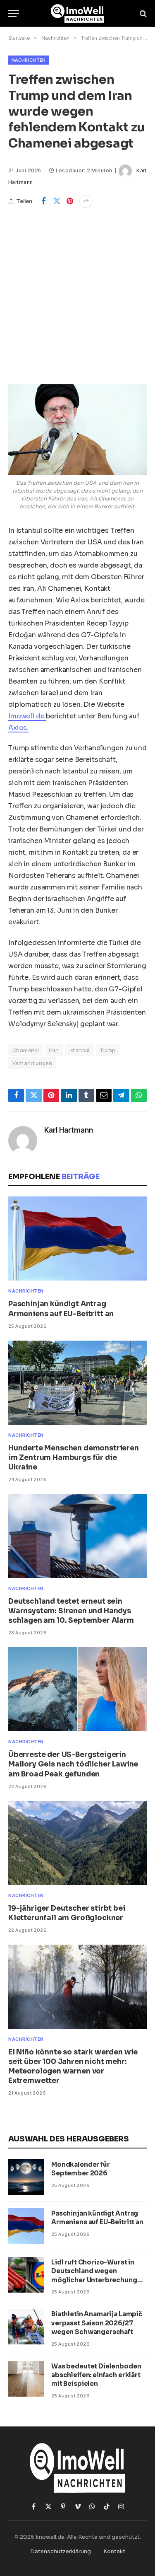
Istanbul (80, 1050)
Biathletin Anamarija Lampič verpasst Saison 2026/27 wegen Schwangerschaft (97, 2323)
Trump (108, 1050)
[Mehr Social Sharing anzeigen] (86, 201)
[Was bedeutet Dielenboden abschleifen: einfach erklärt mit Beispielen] (26, 2379)
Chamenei (25, 1050)
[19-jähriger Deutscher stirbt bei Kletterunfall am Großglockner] (77, 1843)
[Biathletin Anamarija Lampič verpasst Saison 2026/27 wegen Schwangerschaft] (26, 2327)
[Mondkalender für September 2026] (26, 2177)
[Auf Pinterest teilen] (70, 201)
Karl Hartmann (69, 1130)
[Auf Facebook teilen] (43, 201)
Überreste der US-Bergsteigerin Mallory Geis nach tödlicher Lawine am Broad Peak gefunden (73, 1764)
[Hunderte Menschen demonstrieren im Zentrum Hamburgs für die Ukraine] (77, 1383)
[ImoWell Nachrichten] (77, 13)
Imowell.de (27, 716)
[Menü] (14, 13)
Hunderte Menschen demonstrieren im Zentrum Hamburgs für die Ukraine (74, 1458)
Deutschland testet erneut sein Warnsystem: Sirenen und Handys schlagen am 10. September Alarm (71, 1611)
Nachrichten (29, 60)
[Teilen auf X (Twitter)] (57, 201)
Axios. (18, 728)
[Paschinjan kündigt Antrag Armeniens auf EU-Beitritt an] (77, 1238)
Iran (54, 1050)
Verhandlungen (32, 1063)
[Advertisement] (77, 290)
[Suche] (142, 13)
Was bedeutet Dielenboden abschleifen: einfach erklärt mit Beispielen (96, 2375)
